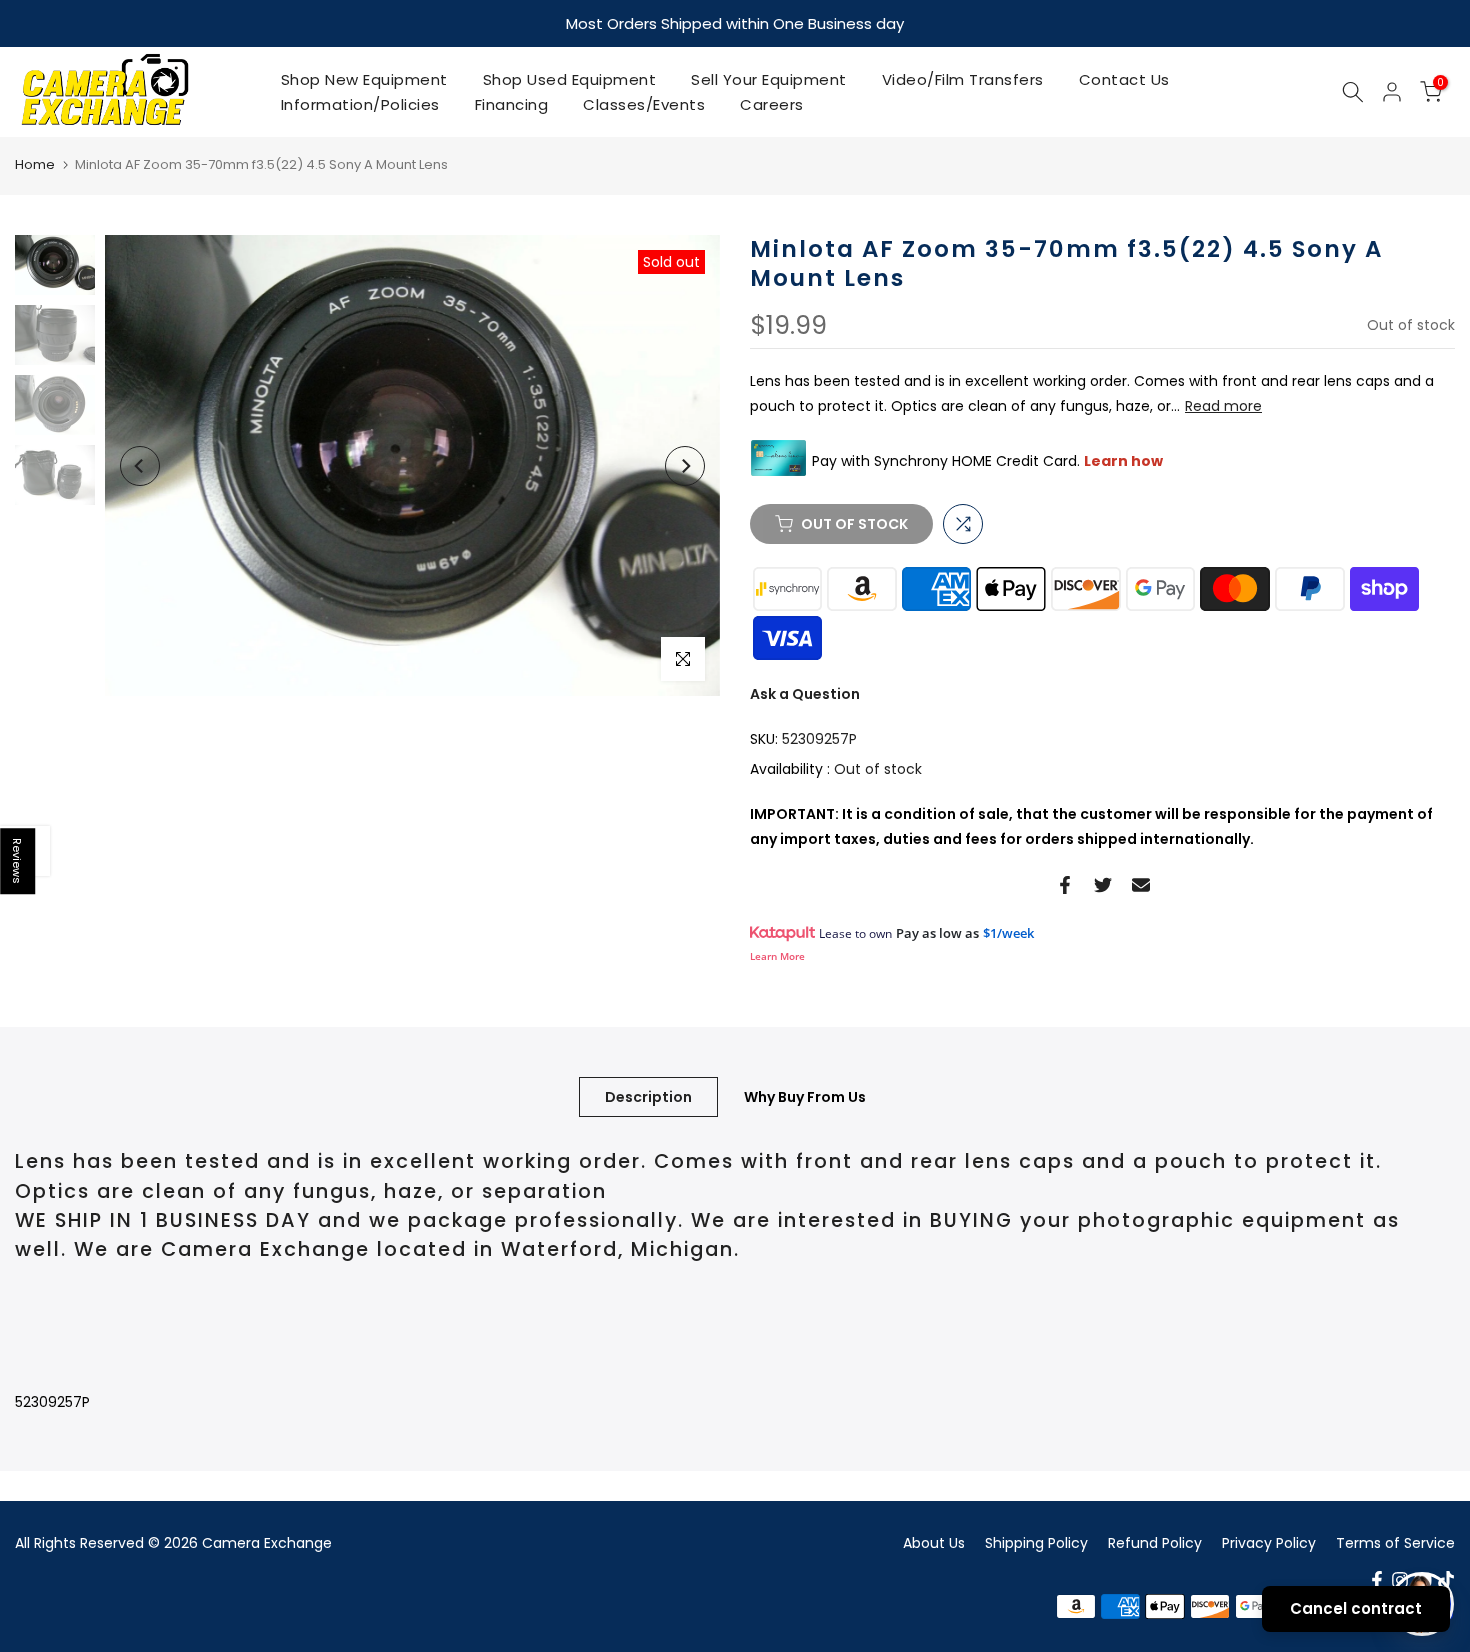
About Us (934, 1541)
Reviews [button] (18, 861)
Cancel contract (1356, 1608)
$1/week (1008, 932)
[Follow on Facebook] (1377, 1579)
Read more (1223, 406)
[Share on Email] (1141, 884)
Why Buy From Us (805, 1096)
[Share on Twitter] (1103, 884)
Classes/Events (644, 103)
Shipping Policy (1036, 1541)
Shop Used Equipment (570, 78)
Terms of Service (1395, 1541)
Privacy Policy (1269, 1541)
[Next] (685, 465)
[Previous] (140, 465)
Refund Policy (1155, 1541)
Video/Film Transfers (963, 78)
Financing (512, 103)
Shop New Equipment (364, 78)
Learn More (777, 955)
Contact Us (1124, 78)
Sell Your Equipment (769, 78)
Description (648, 1096)
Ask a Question (805, 693)
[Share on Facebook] (1065, 884)
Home (35, 163)
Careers (772, 103)
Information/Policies (360, 103)
